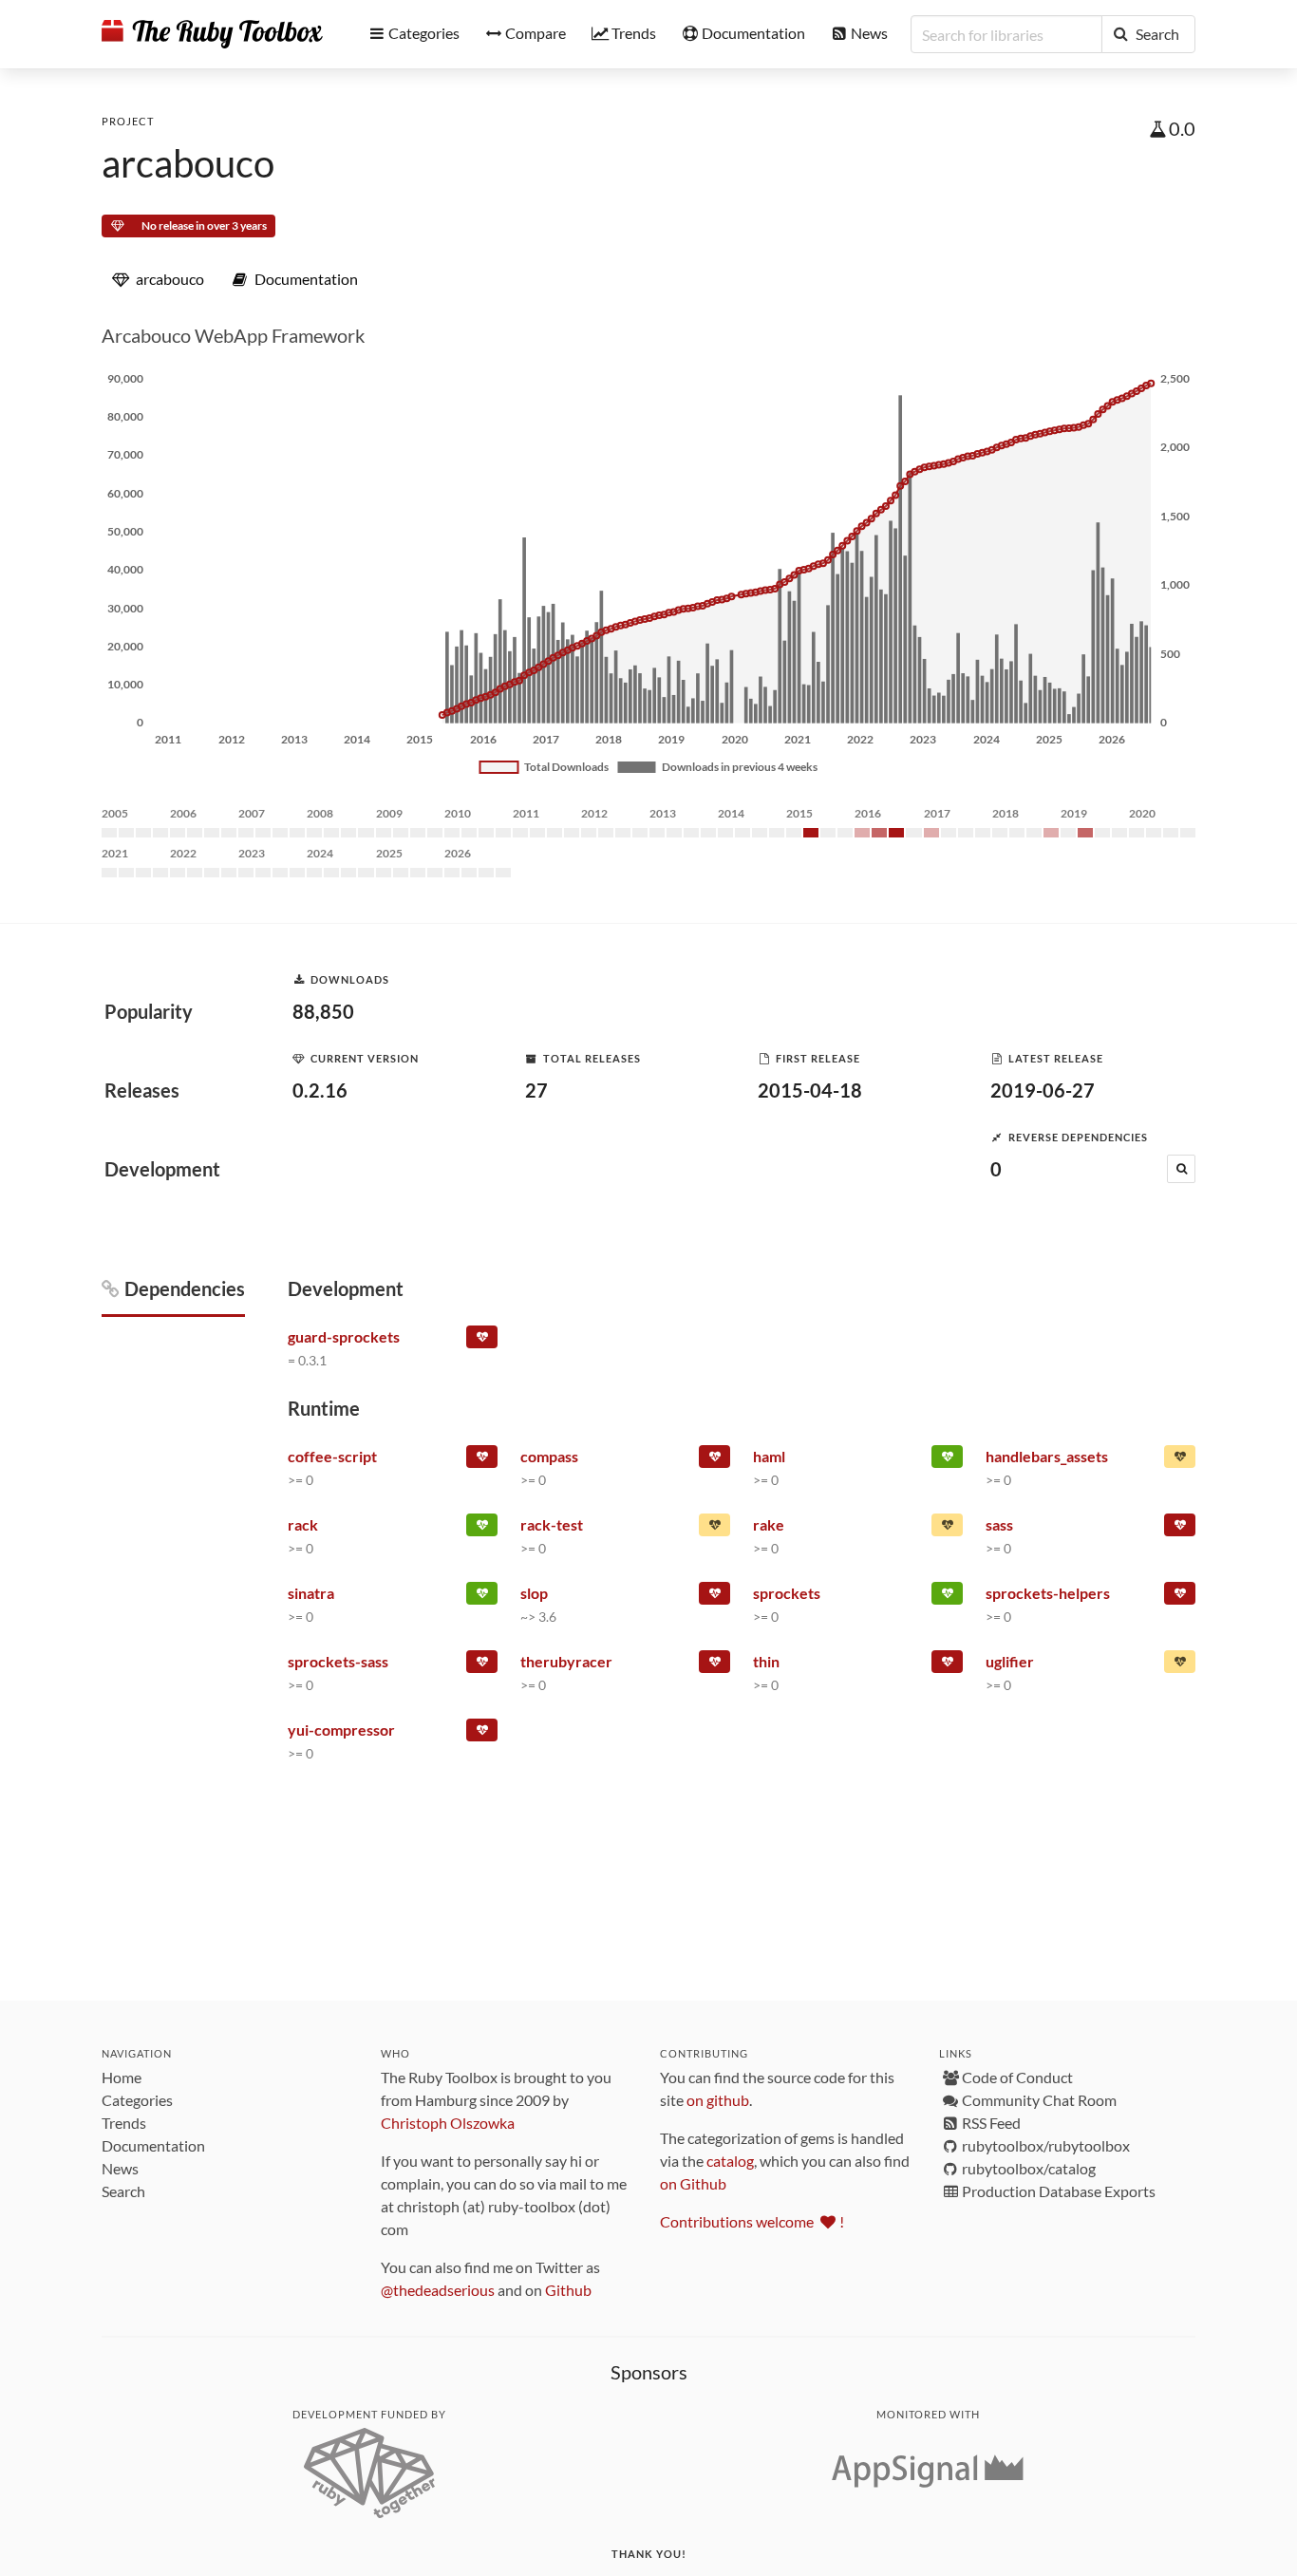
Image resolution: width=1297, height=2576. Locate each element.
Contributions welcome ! (752, 2221)
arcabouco (188, 163)
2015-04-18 (810, 1090)
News (120, 2168)
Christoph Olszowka (448, 2123)
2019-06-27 (1043, 1090)
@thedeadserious (438, 2290)
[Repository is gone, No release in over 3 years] (482, 1460)
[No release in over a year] (714, 1529)
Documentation (153, 2145)
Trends (124, 2123)
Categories (137, 2100)
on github (718, 2100)
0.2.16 (320, 1090)
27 (536, 1090)
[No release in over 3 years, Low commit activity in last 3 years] (714, 1597)
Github (568, 2290)
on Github (693, 2183)
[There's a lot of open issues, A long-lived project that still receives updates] (947, 1529)
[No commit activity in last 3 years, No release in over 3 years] (482, 1341)
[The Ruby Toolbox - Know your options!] (212, 34)
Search (123, 2191)
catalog (730, 2161)
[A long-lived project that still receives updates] (947, 1460)
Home (122, 2077)
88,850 (323, 1011)
